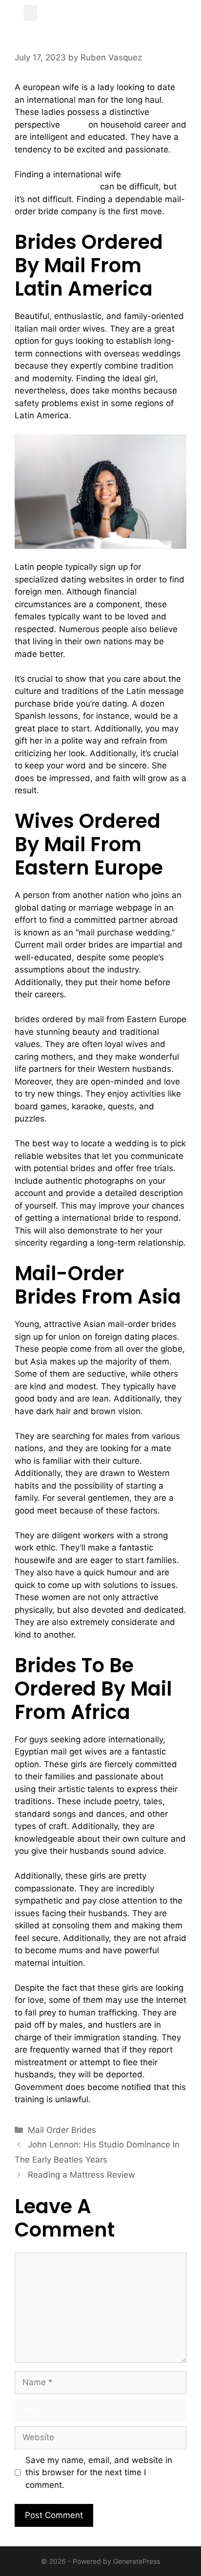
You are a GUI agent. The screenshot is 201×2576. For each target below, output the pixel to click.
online (74, 125)
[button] (30, 13)
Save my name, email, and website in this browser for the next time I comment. (99, 2473)
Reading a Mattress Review (81, 2175)
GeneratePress (137, 2561)
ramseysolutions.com (56, 187)
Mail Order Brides (62, 2130)
